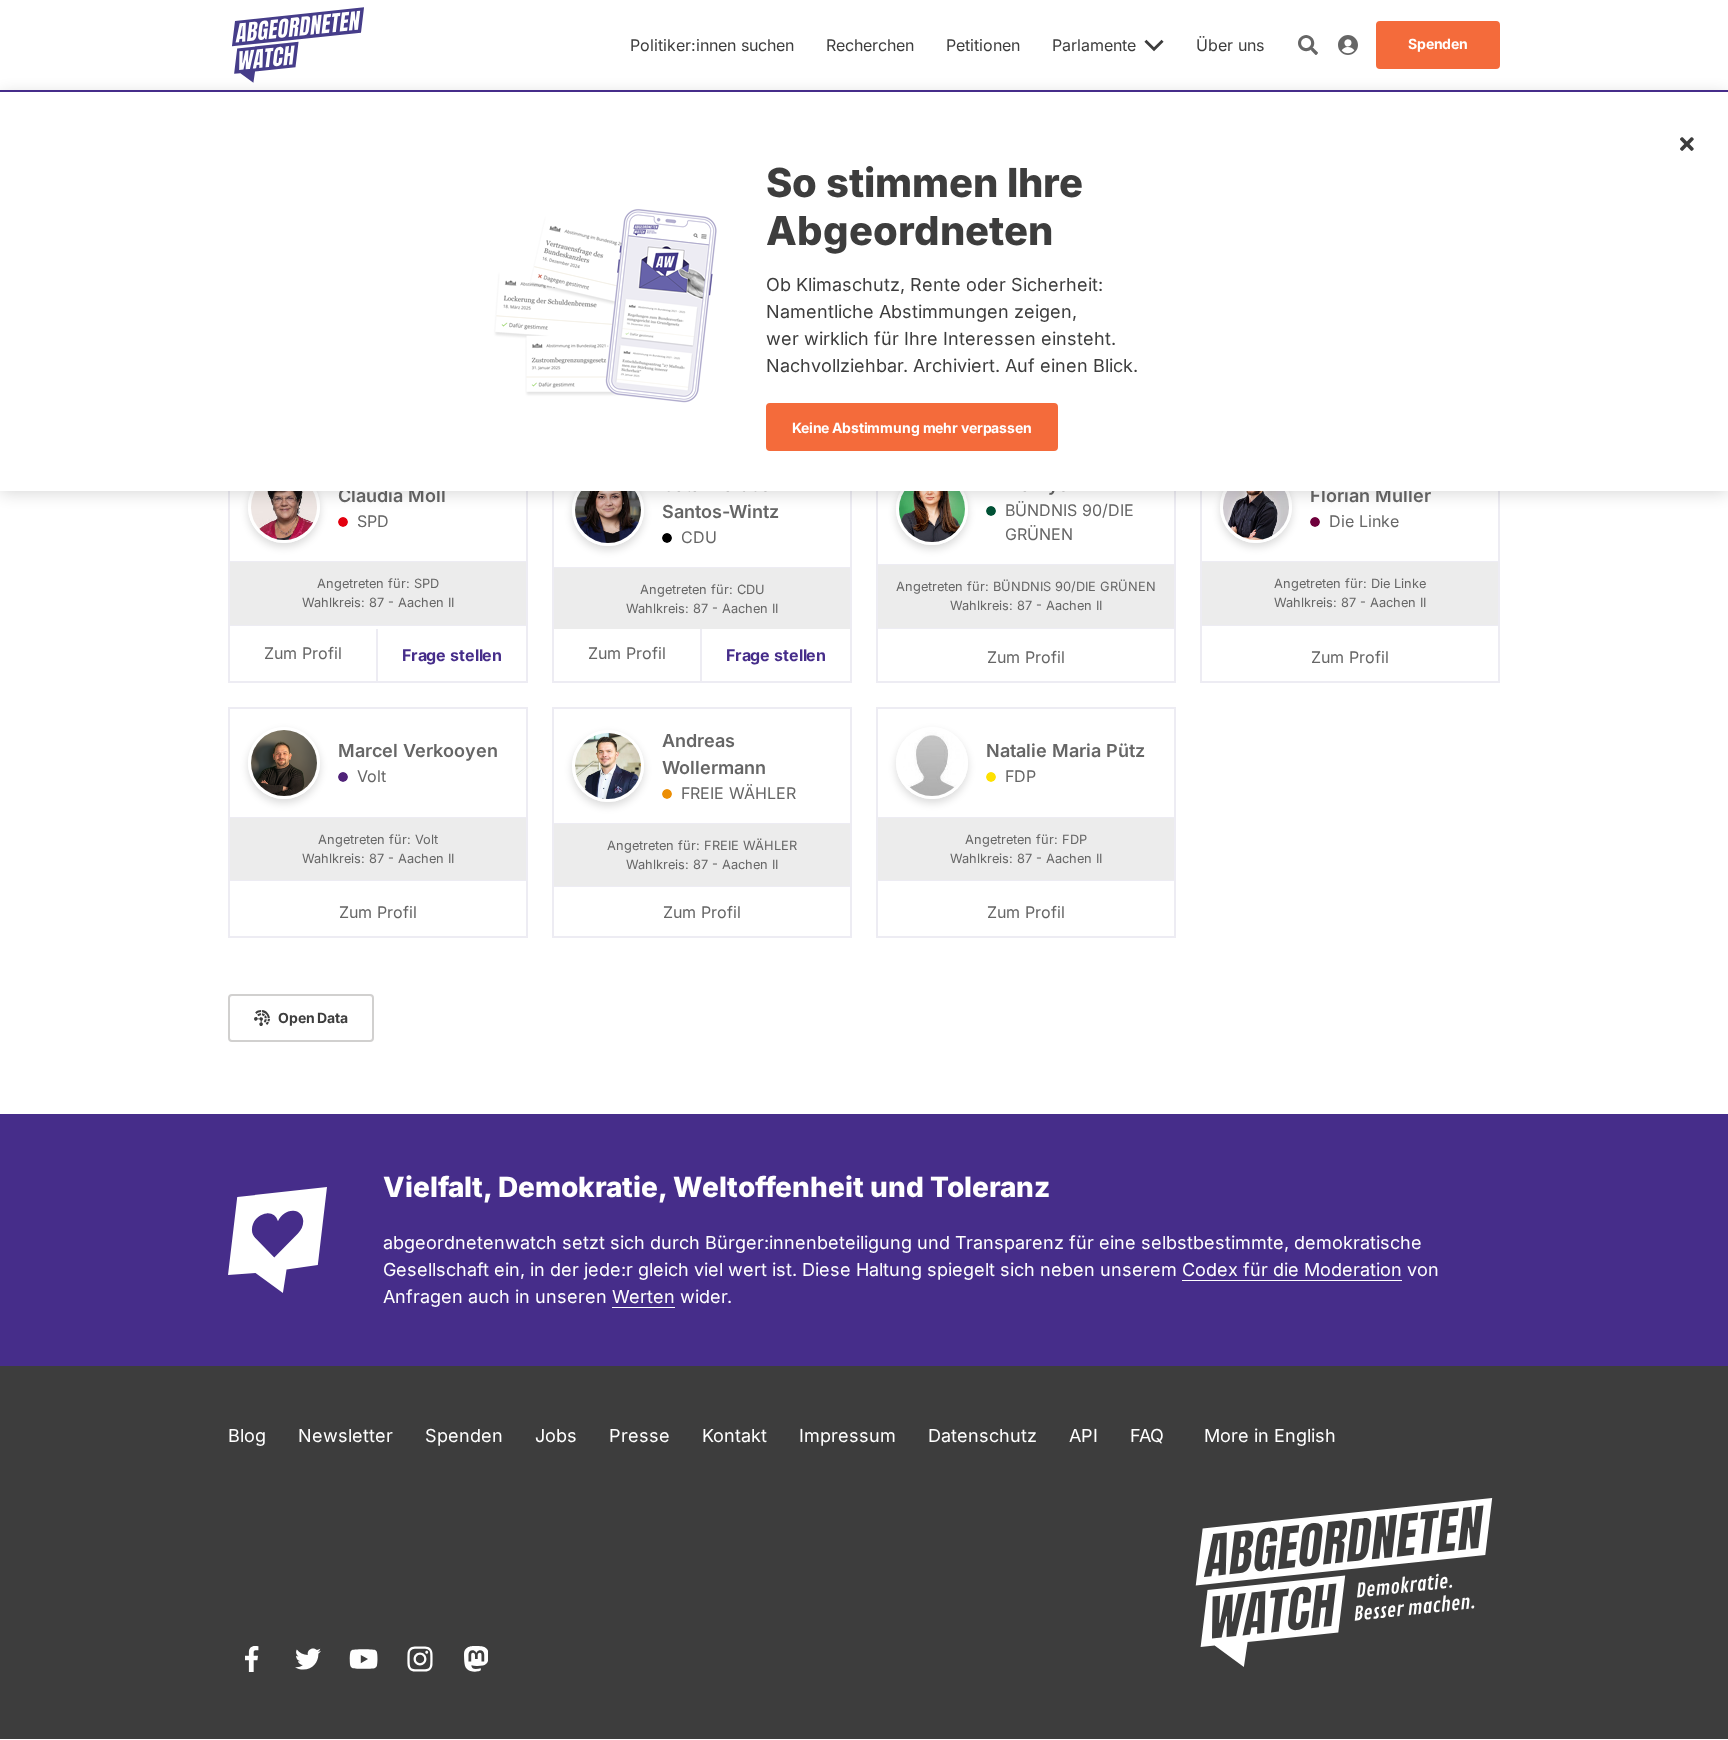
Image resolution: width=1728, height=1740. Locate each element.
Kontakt (734, 1435)
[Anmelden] (1348, 45)
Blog (247, 1435)
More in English (1270, 1435)
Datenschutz (982, 1435)
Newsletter (345, 1435)
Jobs (556, 1435)
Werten (643, 1296)
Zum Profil (303, 653)
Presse (639, 1435)
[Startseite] (298, 45)
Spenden (464, 1435)
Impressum (847, 1435)
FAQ (1147, 1435)
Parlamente (1094, 45)
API (1083, 1435)
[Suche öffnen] (1308, 45)
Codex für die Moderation (1292, 1269)
